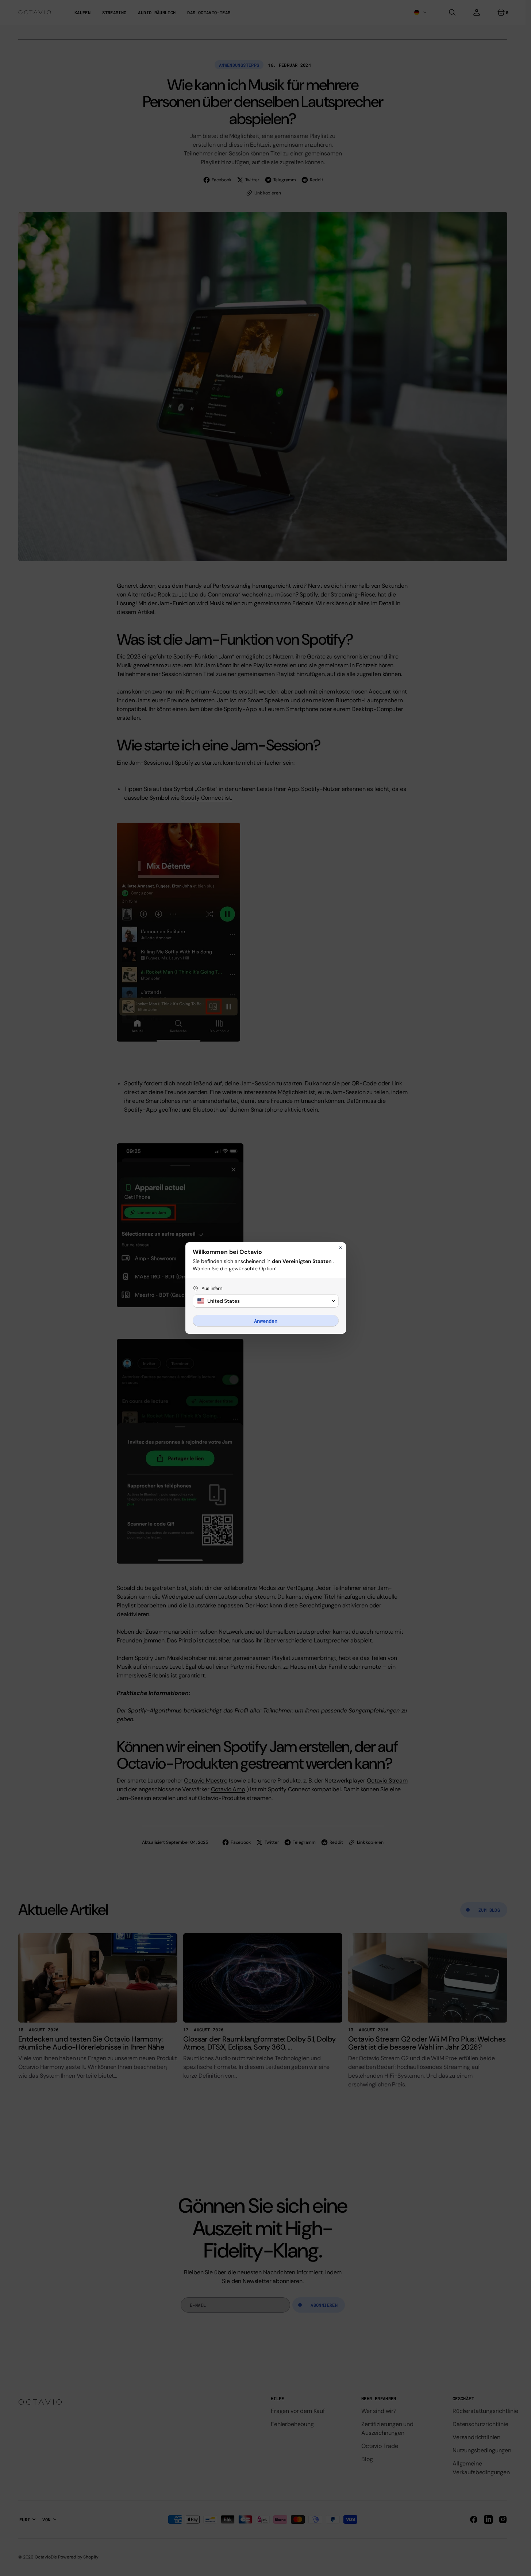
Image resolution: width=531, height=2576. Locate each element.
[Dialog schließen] (340, 1248)
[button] (266, 1301)
